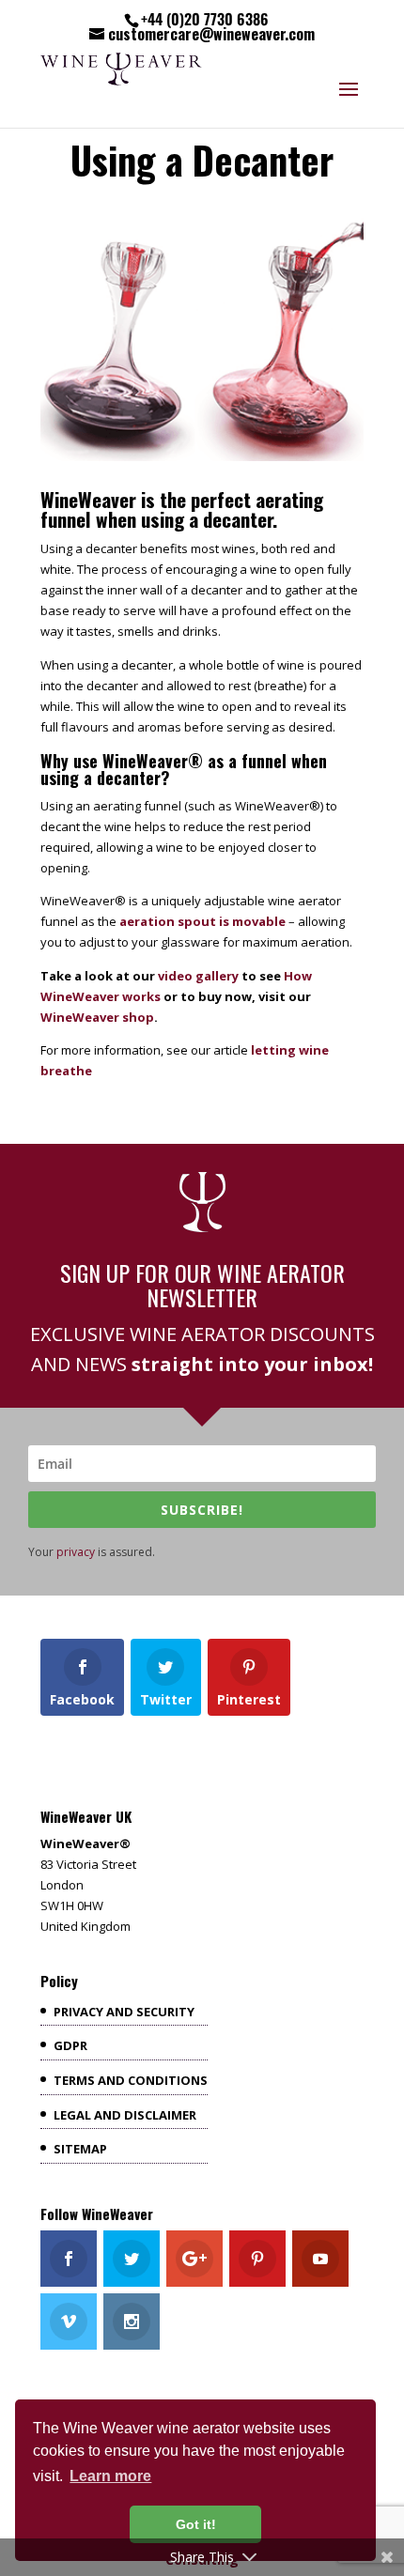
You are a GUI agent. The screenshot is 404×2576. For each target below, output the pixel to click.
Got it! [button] (196, 2524)
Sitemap (80, 2149)
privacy (76, 1552)
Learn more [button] (110, 2476)
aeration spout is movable (202, 921)
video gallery (198, 976)
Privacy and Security (124, 2012)
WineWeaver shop (97, 1017)
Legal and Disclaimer (125, 2115)
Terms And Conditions (131, 2080)
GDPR (70, 2045)
